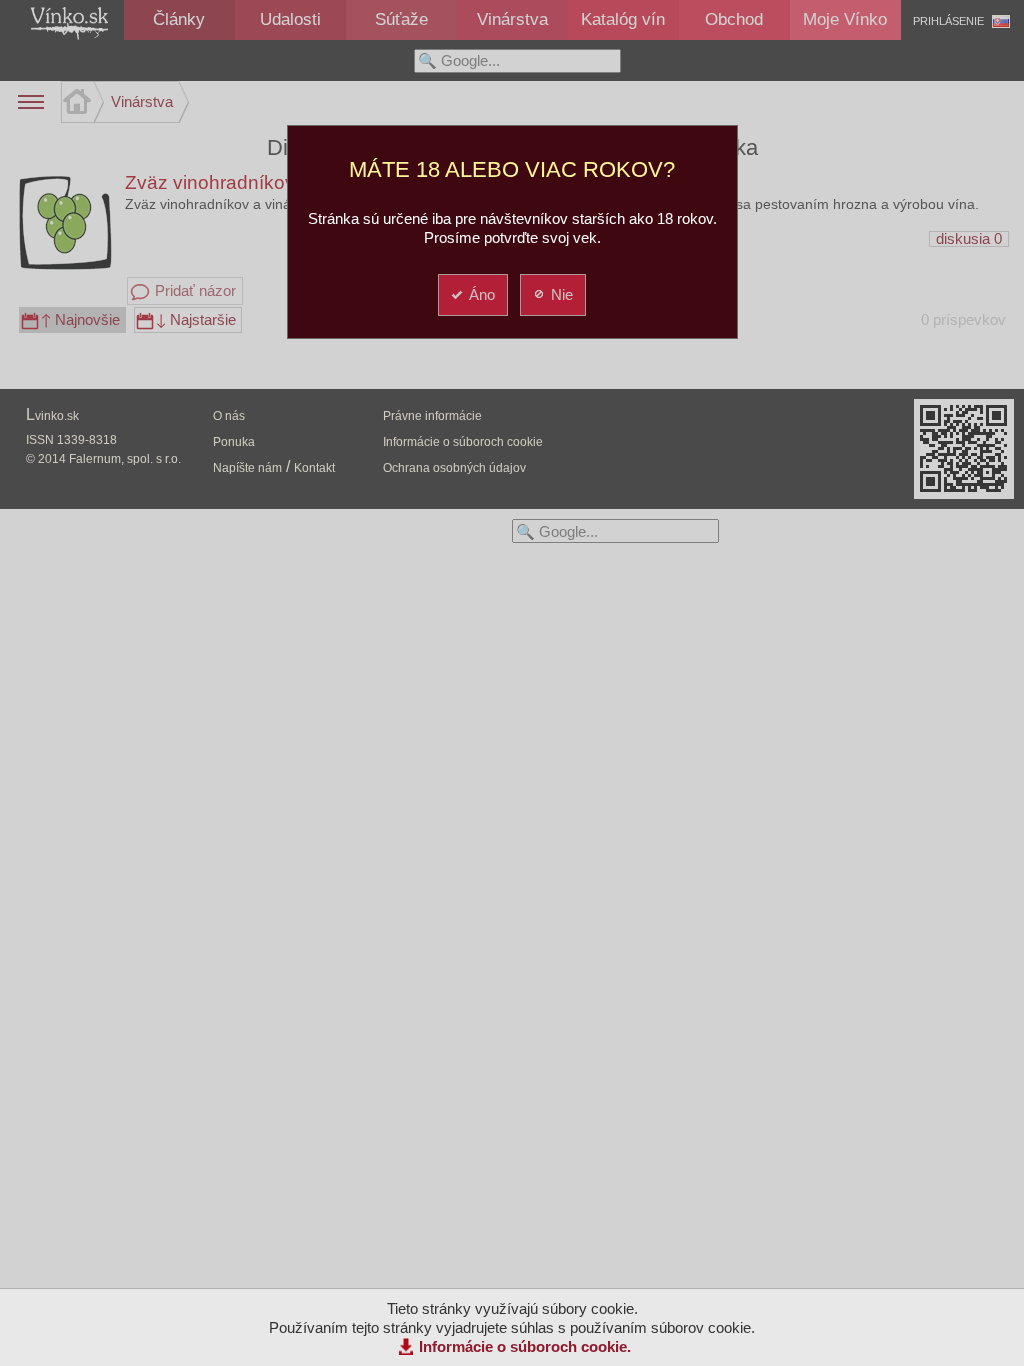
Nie (562, 294)
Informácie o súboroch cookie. (525, 1346)
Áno (482, 294)
